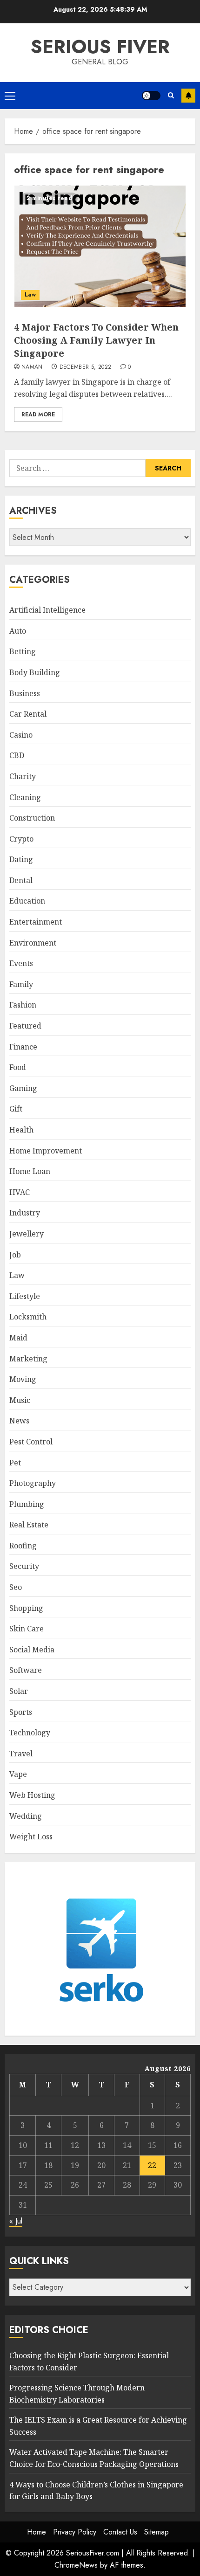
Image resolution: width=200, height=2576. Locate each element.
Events (21, 963)
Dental (21, 880)
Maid (18, 1338)
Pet (15, 1463)
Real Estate (29, 1525)
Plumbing (27, 1504)
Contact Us (120, 2532)
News (19, 1421)
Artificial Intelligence (47, 610)
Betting (23, 651)
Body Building (35, 672)
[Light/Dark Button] (151, 96)
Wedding (26, 1816)
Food (18, 1067)
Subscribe (188, 96)
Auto (18, 631)
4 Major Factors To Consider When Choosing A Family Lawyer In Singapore (96, 340)
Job (15, 1255)
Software (26, 1670)
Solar (19, 1691)
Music (20, 1400)
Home (37, 2532)
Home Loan (30, 1171)
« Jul (16, 2221)
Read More (38, 414)
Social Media (32, 1650)
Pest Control (31, 1442)
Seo (16, 1587)
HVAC (20, 1192)
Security (24, 1566)
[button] (10, 96)
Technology (30, 1733)
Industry (25, 1213)
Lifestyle (25, 1296)
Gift (16, 1109)
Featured (25, 1026)
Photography (33, 1483)
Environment (33, 943)
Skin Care (27, 1629)
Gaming (23, 1088)
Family (21, 984)
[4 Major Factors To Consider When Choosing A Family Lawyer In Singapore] (100, 246)
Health (21, 1130)
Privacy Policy (75, 2532)
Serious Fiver (100, 47)
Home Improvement (46, 1151)
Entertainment (36, 922)
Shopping (26, 1608)
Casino (21, 735)
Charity (23, 776)
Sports (21, 1712)
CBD (17, 755)
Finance (23, 1047)
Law (30, 295)
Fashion (23, 1005)
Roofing (23, 1546)
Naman (32, 367)
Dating (21, 859)
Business (25, 693)
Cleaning (25, 797)
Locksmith (28, 1317)
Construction (32, 818)
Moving (23, 1379)
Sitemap (157, 2532)
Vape (18, 1774)
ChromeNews (76, 2565)
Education (27, 901)
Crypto (21, 839)
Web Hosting (32, 1795)
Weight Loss (31, 1837)
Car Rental (28, 714)
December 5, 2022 (86, 367)
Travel (21, 1754)
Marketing (28, 1359)
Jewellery (27, 1234)
